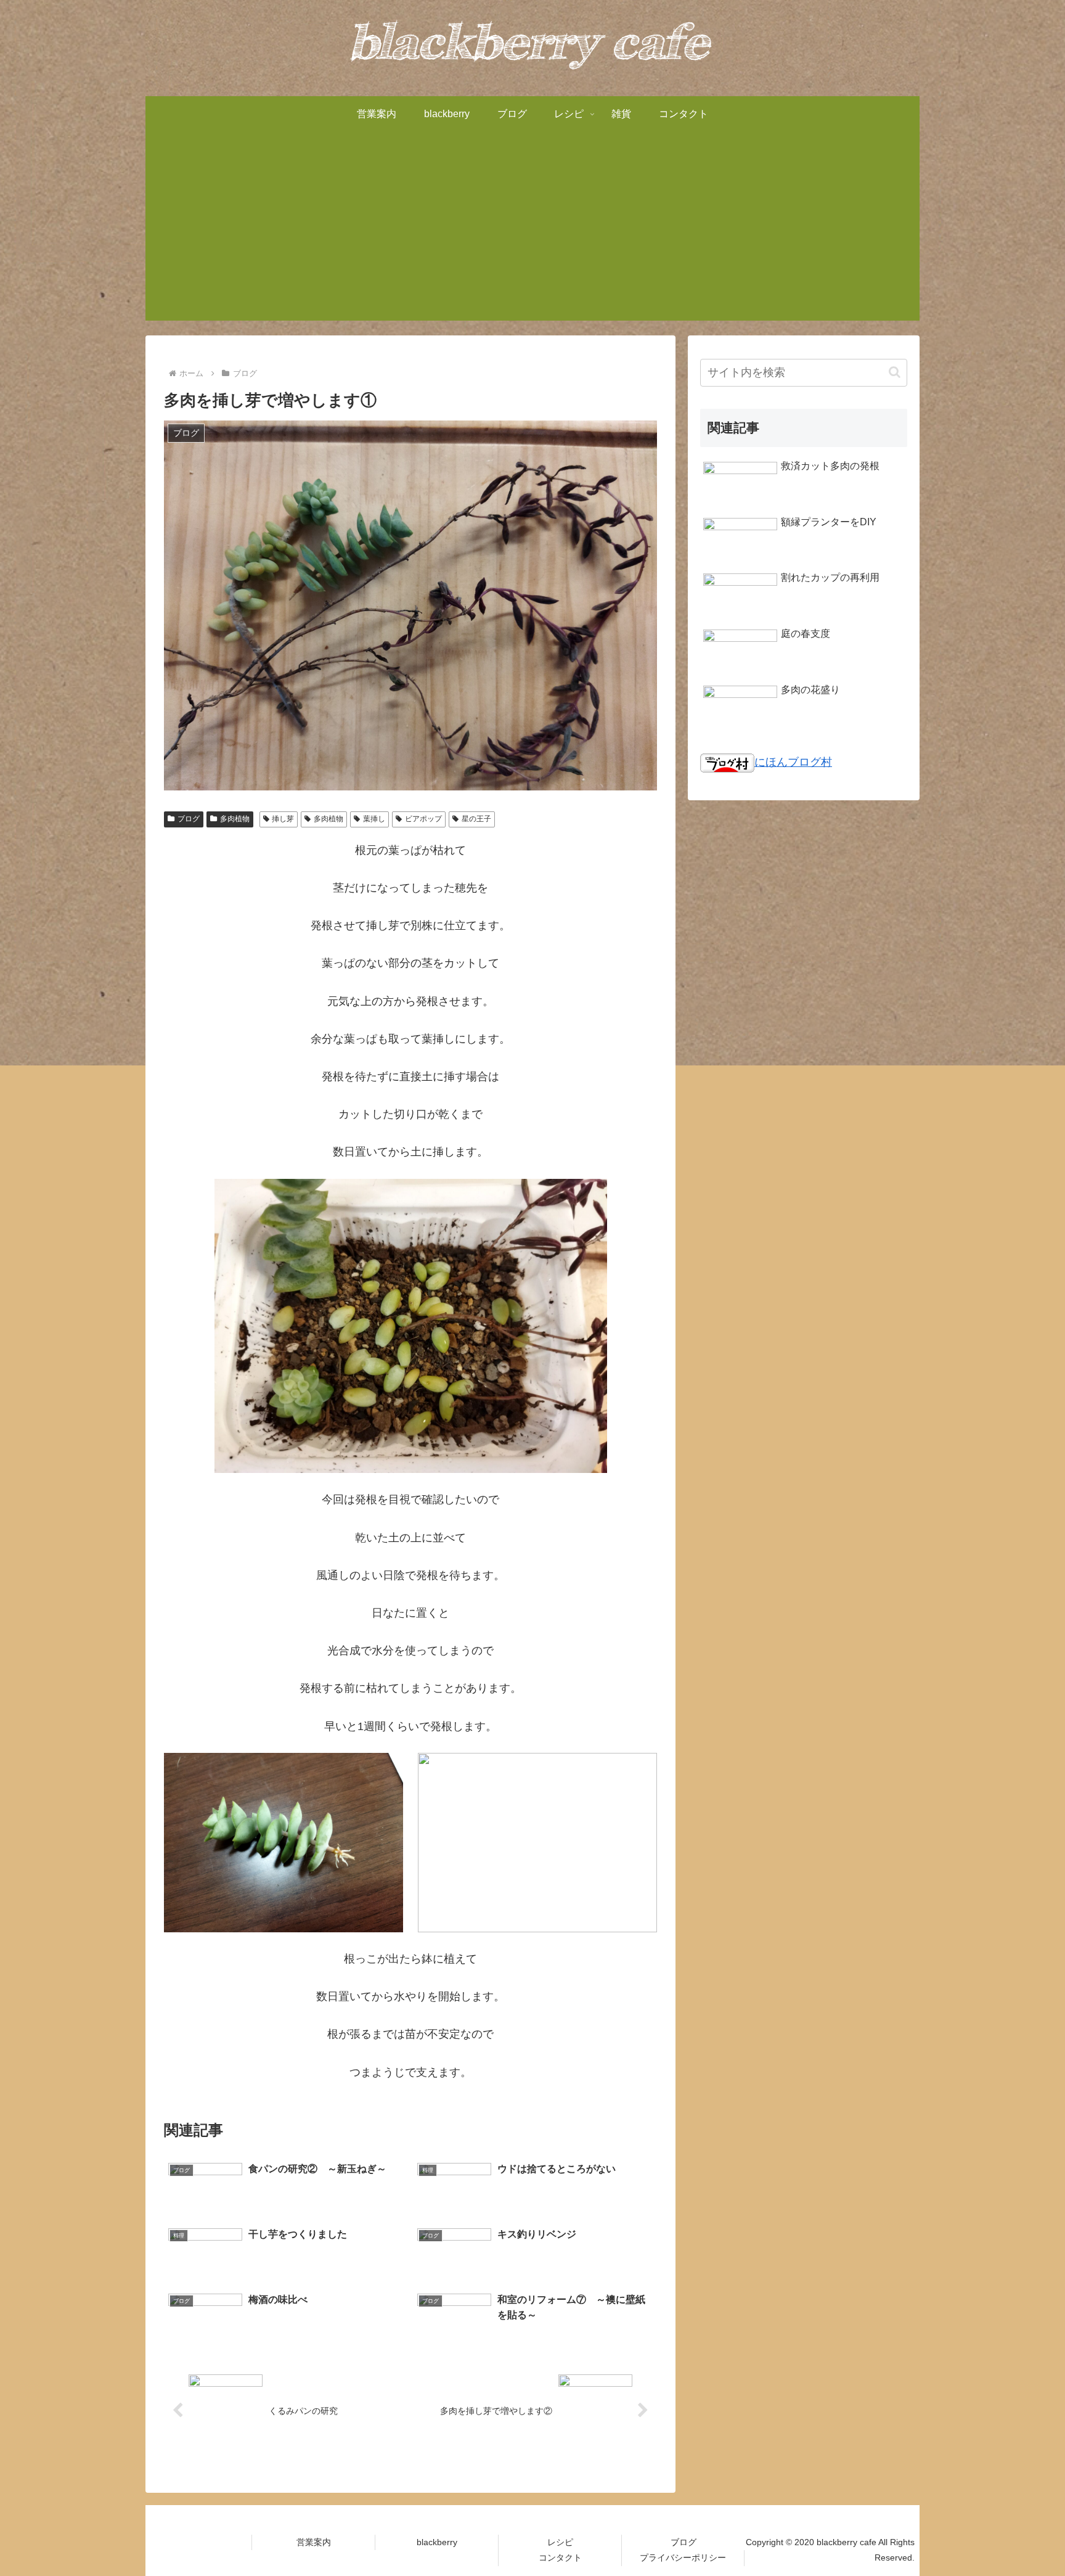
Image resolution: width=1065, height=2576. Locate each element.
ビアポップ (423, 819)
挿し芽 (283, 819)
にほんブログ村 (793, 762)
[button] (895, 372)
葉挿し (374, 819)
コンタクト (560, 2558)
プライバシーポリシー (683, 2558)
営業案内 (314, 2542)
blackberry (437, 2542)
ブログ (189, 819)
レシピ (560, 2542)
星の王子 (476, 819)
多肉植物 (235, 819)
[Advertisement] (532, 234)
